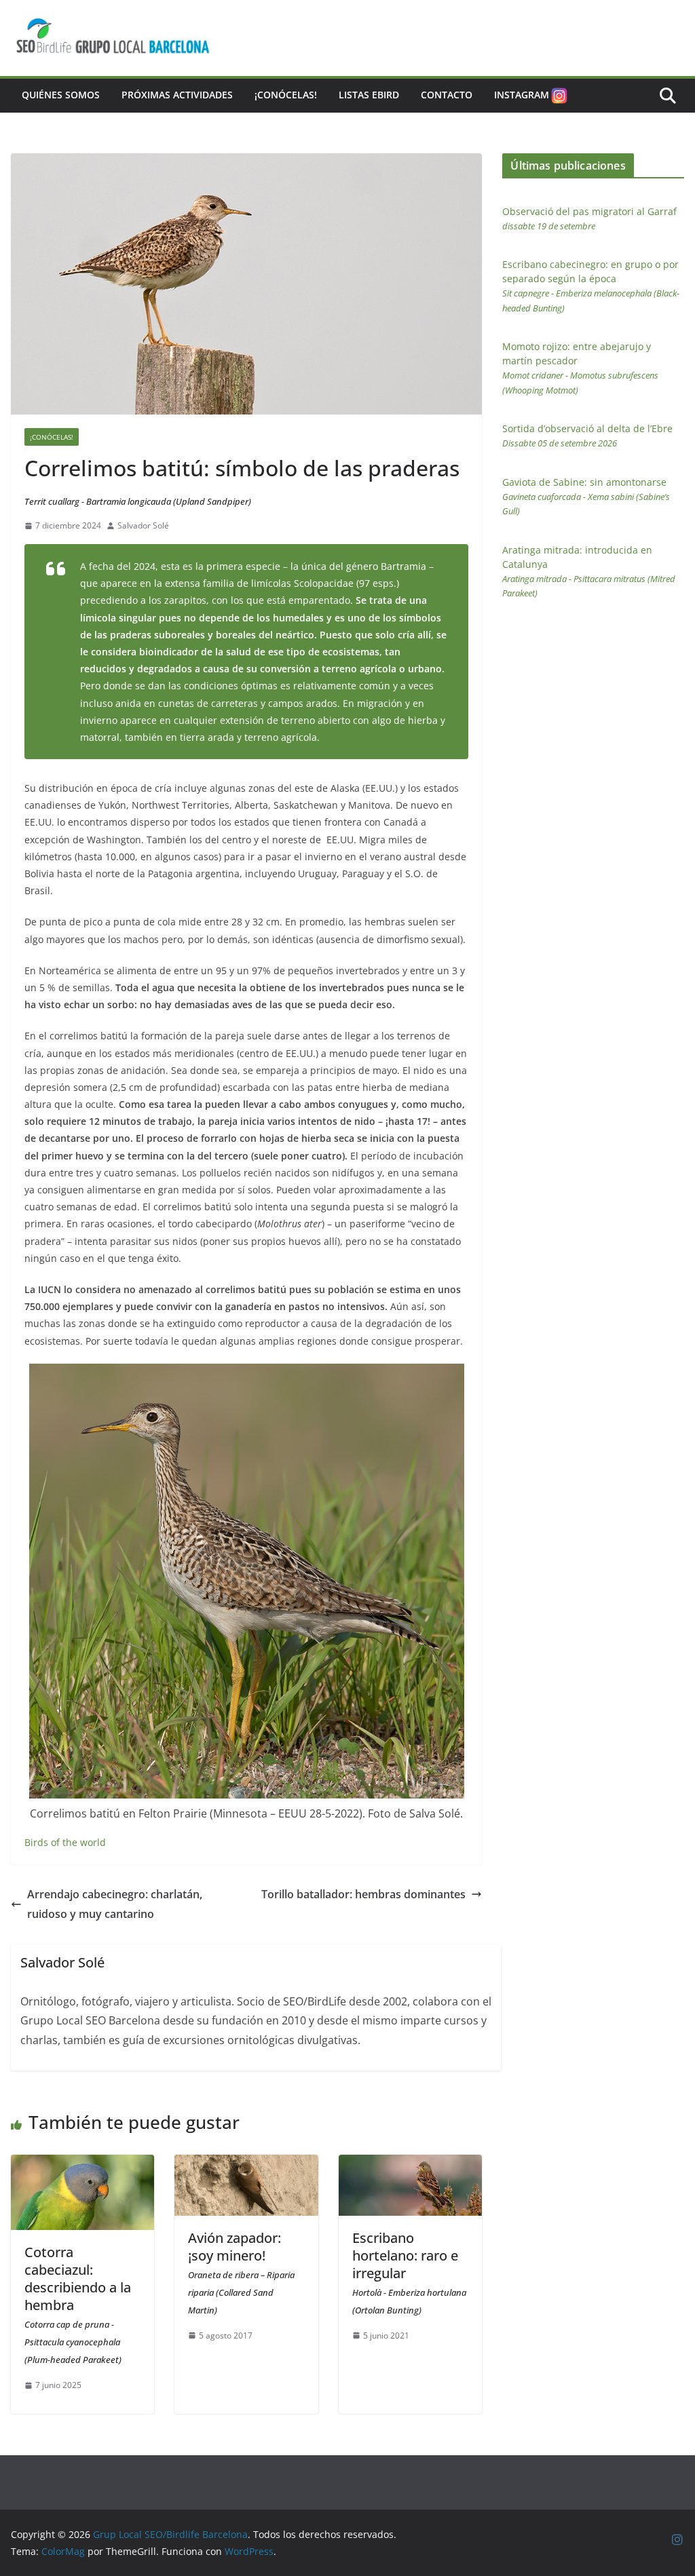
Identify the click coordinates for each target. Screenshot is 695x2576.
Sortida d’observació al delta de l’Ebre (587, 436)
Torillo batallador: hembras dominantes (363, 1894)
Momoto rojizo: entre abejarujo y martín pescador (580, 368)
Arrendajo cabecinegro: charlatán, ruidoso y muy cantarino (115, 1904)
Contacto (447, 95)
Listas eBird (369, 95)
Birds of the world (65, 1842)
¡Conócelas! (286, 95)
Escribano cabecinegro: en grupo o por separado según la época (591, 286)
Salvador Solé (143, 525)
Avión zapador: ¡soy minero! (241, 2272)
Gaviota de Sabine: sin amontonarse (586, 497)
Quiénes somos (61, 95)
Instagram (522, 95)
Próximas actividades (177, 95)
